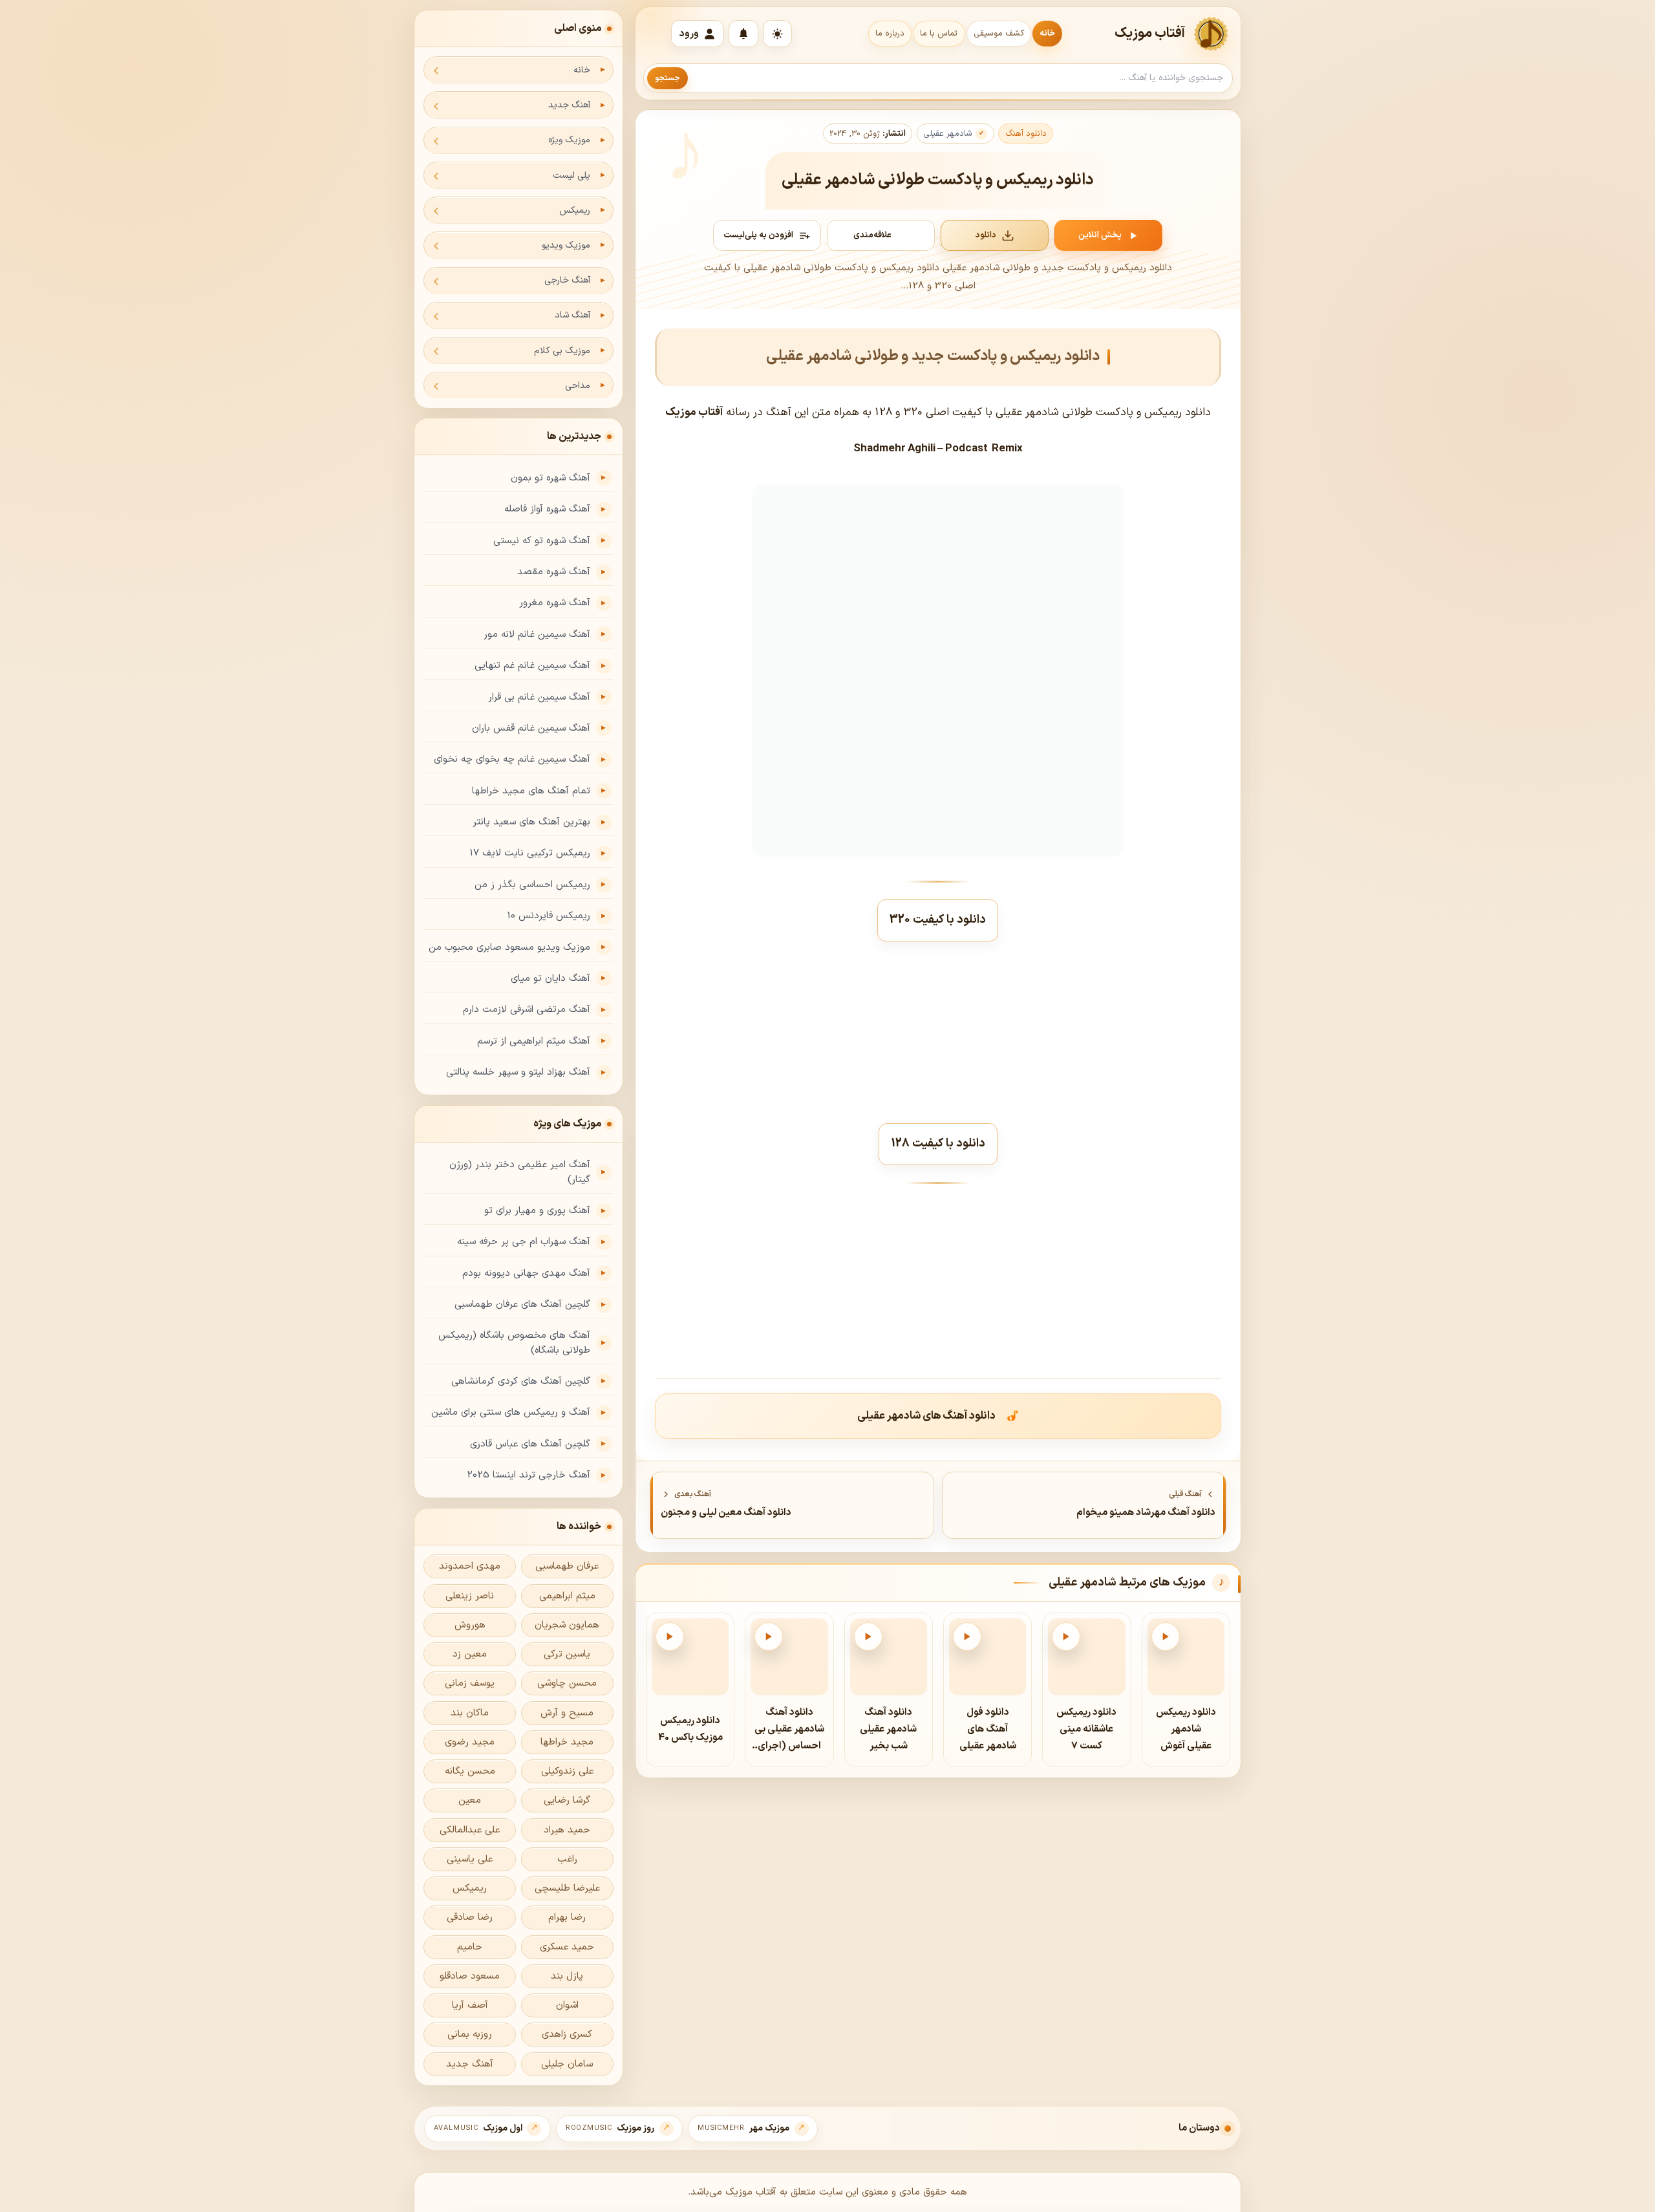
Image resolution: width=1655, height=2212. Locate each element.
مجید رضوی (470, 1742)
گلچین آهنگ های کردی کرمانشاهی (521, 1381)
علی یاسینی (470, 1859)
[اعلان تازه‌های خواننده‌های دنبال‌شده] (743, 34)
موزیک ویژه (569, 140)
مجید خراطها (567, 1742)
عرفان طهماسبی (567, 1566)
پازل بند (567, 1976)
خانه (1047, 34)
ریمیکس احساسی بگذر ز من (532, 885)
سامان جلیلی (567, 2064)
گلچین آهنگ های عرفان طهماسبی (522, 1305)
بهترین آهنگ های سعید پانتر (531, 822)
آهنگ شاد (572, 315)
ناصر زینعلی (470, 1596)
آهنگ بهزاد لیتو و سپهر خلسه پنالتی (518, 1072)
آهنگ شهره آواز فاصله (547, 509)
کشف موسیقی (999, 34)
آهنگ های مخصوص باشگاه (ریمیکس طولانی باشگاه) (514, 1343)
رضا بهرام (567, 1917)
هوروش (470, 1625)
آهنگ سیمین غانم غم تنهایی (532, 666)
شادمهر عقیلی (948, 134)
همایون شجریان (567, 1625)
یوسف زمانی (470, 1683)
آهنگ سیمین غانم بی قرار (539, 697)
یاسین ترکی (567, 1654)
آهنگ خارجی (567, 280)
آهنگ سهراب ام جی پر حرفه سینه (524, 1242)
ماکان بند (470, 1713)
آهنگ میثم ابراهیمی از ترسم (534, 1041)
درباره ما (890, 34)
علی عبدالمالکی (470, 1830)
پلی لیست (571, 176)
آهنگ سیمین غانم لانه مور (537, 635)
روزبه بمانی (470, 2035)
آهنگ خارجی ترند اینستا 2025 (529, 1475)
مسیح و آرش (567, 1713)
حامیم (470, 1947)
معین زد (470, 1654)
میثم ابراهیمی (567, 1596)
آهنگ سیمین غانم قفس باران (531, 728)
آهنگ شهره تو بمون (550, 478)
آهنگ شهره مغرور (555, 603)
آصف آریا (470, 2005)
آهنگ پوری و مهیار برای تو (537, 1211)
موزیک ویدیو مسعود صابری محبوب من (509, 948)
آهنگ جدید (569, 105)
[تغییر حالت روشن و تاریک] (777, 34)
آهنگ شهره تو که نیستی (542, 541)
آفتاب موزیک (1150, 34)
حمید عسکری (567, 1947)
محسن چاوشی (567, 1683)
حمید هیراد (567, 1830)
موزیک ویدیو (566, 245)
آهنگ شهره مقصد (554, 572)
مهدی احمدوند (470, 1566)
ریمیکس (575, 210)
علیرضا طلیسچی (567, 1888)
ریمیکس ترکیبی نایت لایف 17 (530, 853)
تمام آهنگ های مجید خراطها (531, 791)
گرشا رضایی (567, 1800)
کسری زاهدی (567, 2035)
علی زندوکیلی (567, 1771)
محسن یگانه (470, 1771)
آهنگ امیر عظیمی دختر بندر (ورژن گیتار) (520, 1172)
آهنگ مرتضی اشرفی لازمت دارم (527, 1010)
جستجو (667, 78)
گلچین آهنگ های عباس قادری (530, 1444)
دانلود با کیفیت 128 (938, 1144)
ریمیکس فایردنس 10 (549, 916)
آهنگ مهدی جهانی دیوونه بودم (526, 1273)
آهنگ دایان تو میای (550, 979)
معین (470, 1800)
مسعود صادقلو (470, 1976)
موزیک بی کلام (562, 351)
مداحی (578, 386)
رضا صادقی (470, 1917)
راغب (567, 1859)
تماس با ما (939, 34)
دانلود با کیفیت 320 (938, 920)
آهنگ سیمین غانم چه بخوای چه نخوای (512, 759)
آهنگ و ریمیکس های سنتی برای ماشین (511, 1412)
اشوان (567, 2005)
